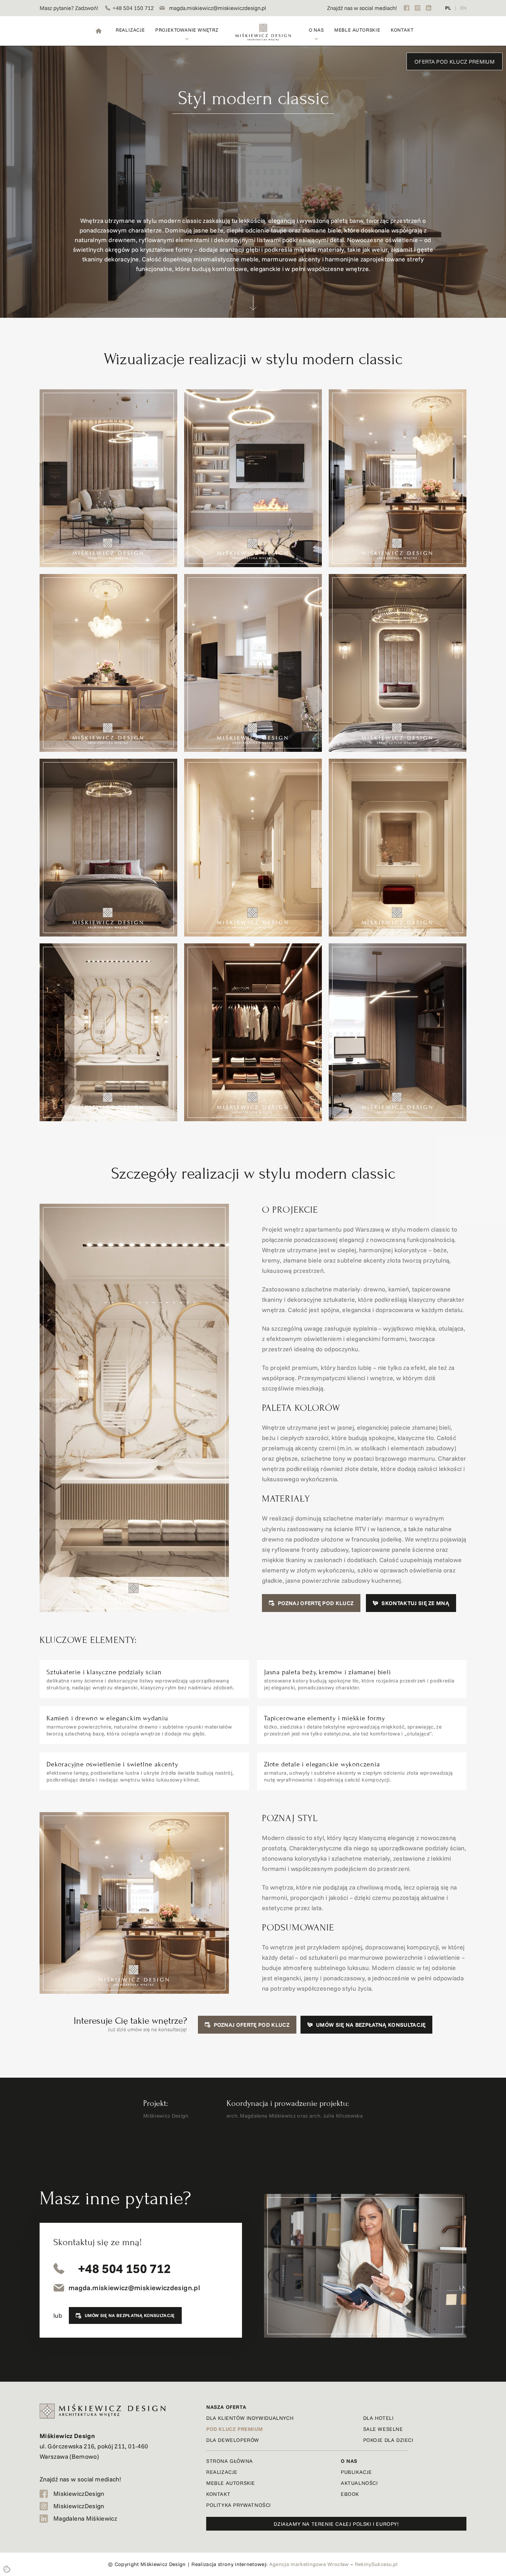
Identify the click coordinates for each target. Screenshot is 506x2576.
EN (463, 8)
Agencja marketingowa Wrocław (309, 2564)
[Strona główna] (99, 31)
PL (448, 8)
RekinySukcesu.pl (376, 2564)
